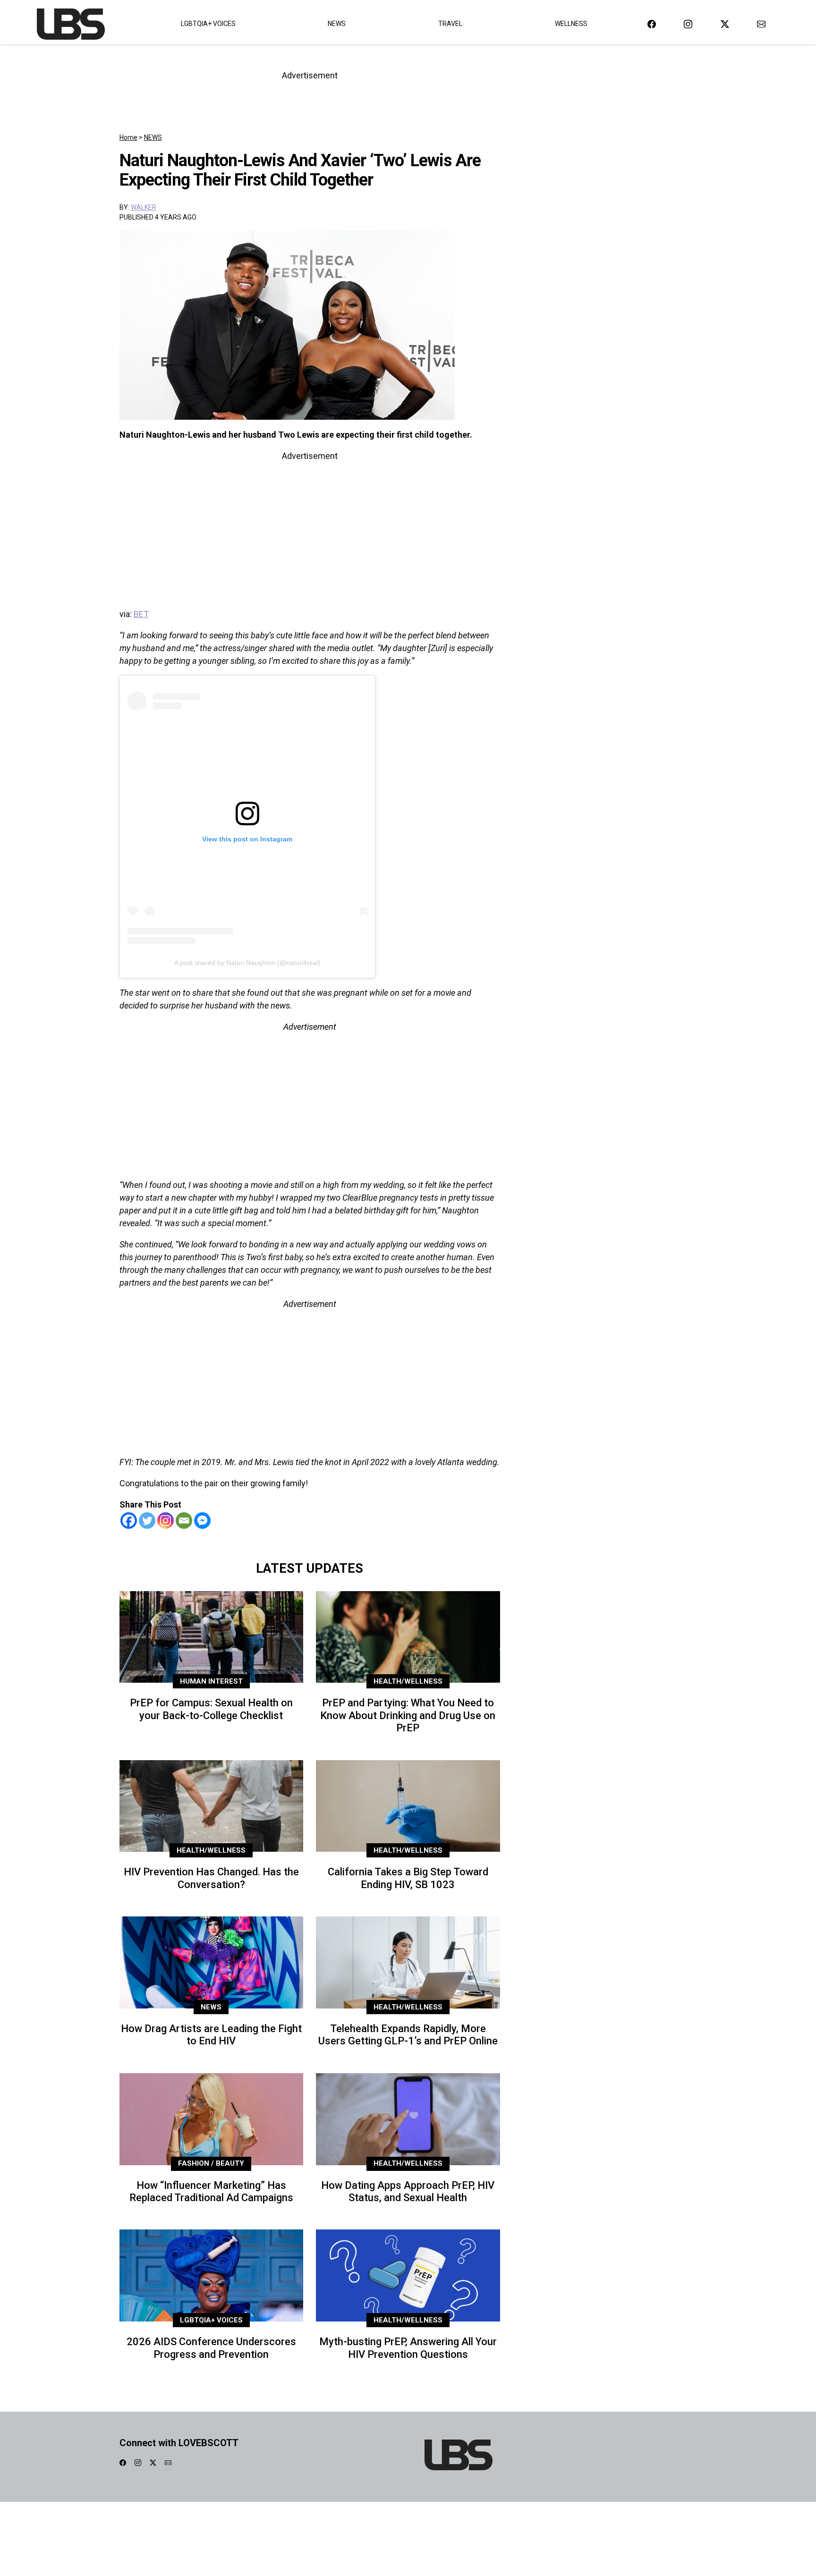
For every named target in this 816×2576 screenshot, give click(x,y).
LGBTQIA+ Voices (208, 24)
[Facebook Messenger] (202, 1521)
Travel (450, 24)
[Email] (184, 1521)
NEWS (153, 137)
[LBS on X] (725, 24)
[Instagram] (166, 1521)
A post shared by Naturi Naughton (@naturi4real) (247, 963)
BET (141, 614)
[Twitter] (147, 1521)
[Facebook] (129, 1521)
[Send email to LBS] (761, 24)
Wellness (571, 24)
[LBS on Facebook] (652, 24)
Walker (144, 207)
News (337, 24)
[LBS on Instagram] (688, 24)
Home (128, 137)
